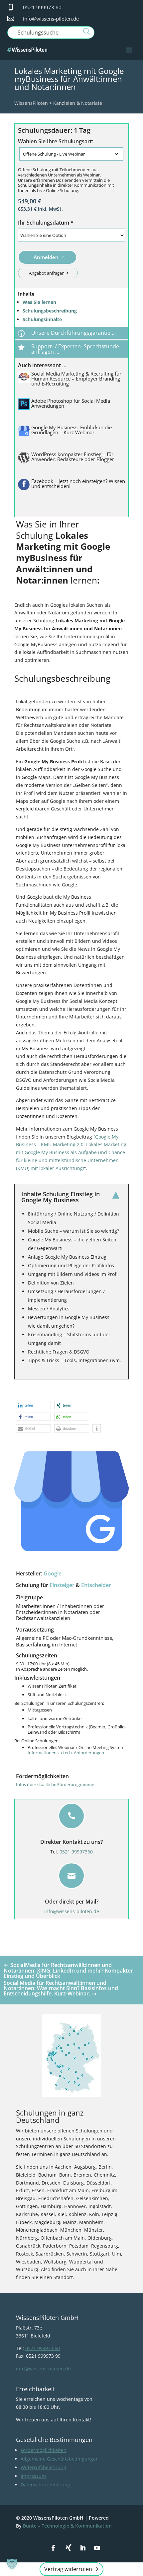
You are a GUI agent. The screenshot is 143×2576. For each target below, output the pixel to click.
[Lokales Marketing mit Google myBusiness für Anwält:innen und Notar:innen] (71, 1501)
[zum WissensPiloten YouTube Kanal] (97, 2548)
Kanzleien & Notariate (78, 103)
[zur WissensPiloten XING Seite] (69, 2547)
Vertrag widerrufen (68, 2569)
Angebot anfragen (47, 273)
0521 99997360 (76, 1852)
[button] (33, 1405)
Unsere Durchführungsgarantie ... (73, 333)
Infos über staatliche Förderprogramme (55, 1784)
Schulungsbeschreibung (50, 311)
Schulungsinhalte (42, 319)
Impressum (33, 2476)
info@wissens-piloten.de (51, 19)
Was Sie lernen (39, 302)
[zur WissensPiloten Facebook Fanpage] (53, 2548)
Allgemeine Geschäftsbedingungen (60, 2459)
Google (53, 1573)
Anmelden (46, 257)
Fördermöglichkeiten (44, 2450)
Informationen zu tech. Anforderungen (66, 1753)
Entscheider (96, 1585)
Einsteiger (62, 1585)
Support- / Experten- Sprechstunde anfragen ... (75, 349)
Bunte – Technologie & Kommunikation (67, 2526)
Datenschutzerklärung (45, 2485)
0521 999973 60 (42, 7)
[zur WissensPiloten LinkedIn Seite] (83, 2548)
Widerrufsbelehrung (43, 2467)
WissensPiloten (31, 103)
